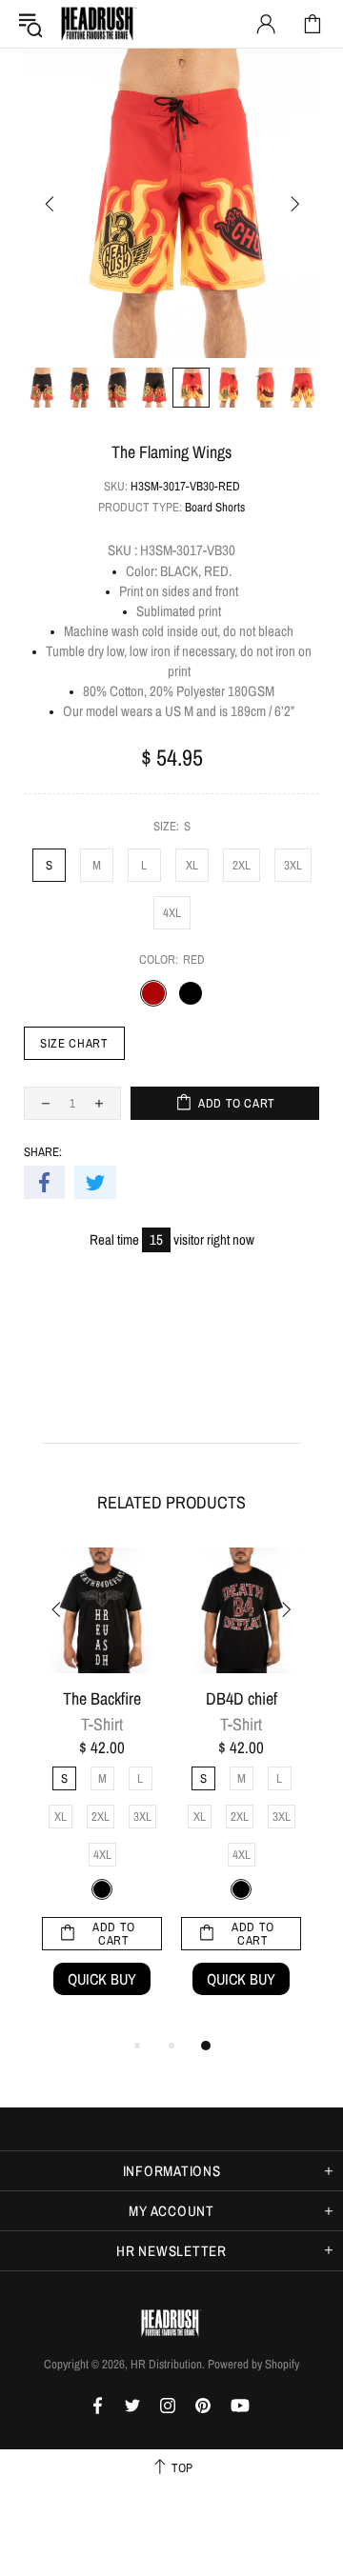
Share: (43, 1152)
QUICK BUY (102, 1979)
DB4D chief (242, 1699)
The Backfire (102, 1699)
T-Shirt (102, 1725)
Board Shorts (215, 507)
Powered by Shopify (253, 2364)
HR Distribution (99, 24)
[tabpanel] (102, 1791)
